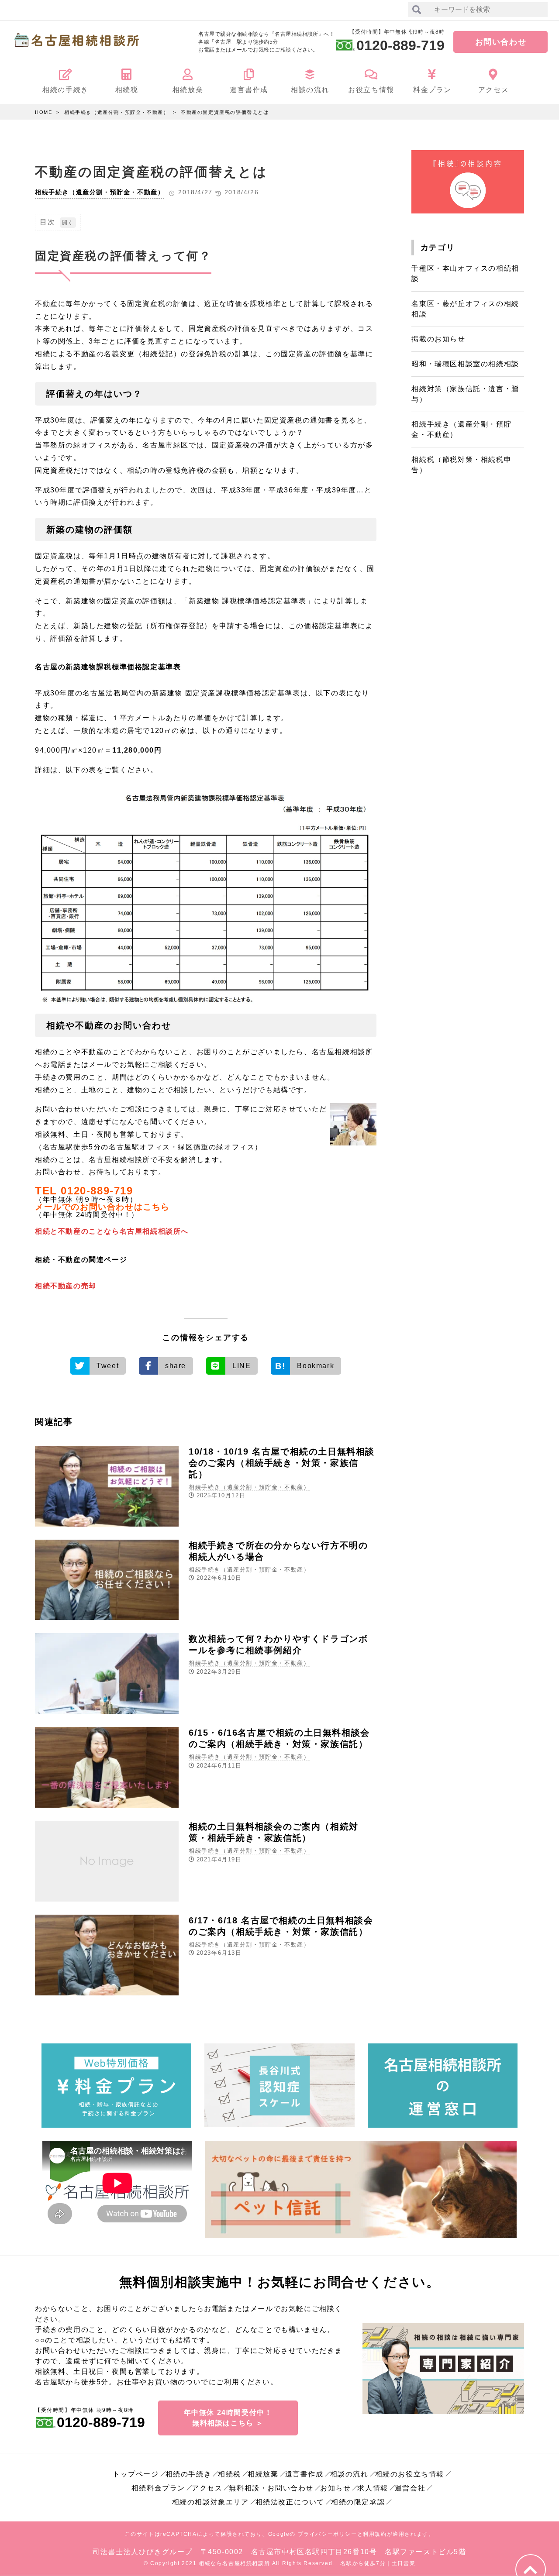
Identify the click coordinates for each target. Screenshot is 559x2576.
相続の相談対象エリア (210, 2502)
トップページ (136, 2474)
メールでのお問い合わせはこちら (102, 1207)
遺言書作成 (304, 2474)
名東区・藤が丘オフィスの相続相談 (465, 309)
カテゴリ (438, 248)
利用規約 (375, 2534)
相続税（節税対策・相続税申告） (461, 465)
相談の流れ (349, 2474)
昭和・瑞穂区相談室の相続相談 (465, 364)
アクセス (207, 2488)
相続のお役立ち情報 (410, 2474)
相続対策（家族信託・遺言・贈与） (465, 394)
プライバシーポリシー (328, 2534)
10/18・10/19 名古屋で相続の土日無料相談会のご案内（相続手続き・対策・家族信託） (282, 1463)
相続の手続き (189, 2474)
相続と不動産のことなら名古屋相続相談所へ (112, 1231)
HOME (43, 112)
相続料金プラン (158, 2488)
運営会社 (410, 2488)
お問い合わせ (501, 42)
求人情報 (373, 2488)
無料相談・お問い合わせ (271, 2488)
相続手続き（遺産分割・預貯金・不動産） (116, 112)
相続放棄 (263, 2474)
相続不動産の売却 (66, 1286)
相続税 (229, 2474)
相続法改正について (290, 2502)
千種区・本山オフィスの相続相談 (465, 273)
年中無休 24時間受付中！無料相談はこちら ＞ (228, 2418)
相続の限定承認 (358, 2502)
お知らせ (335, 2488)
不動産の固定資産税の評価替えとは (225, 112)
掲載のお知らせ (438, 339)
